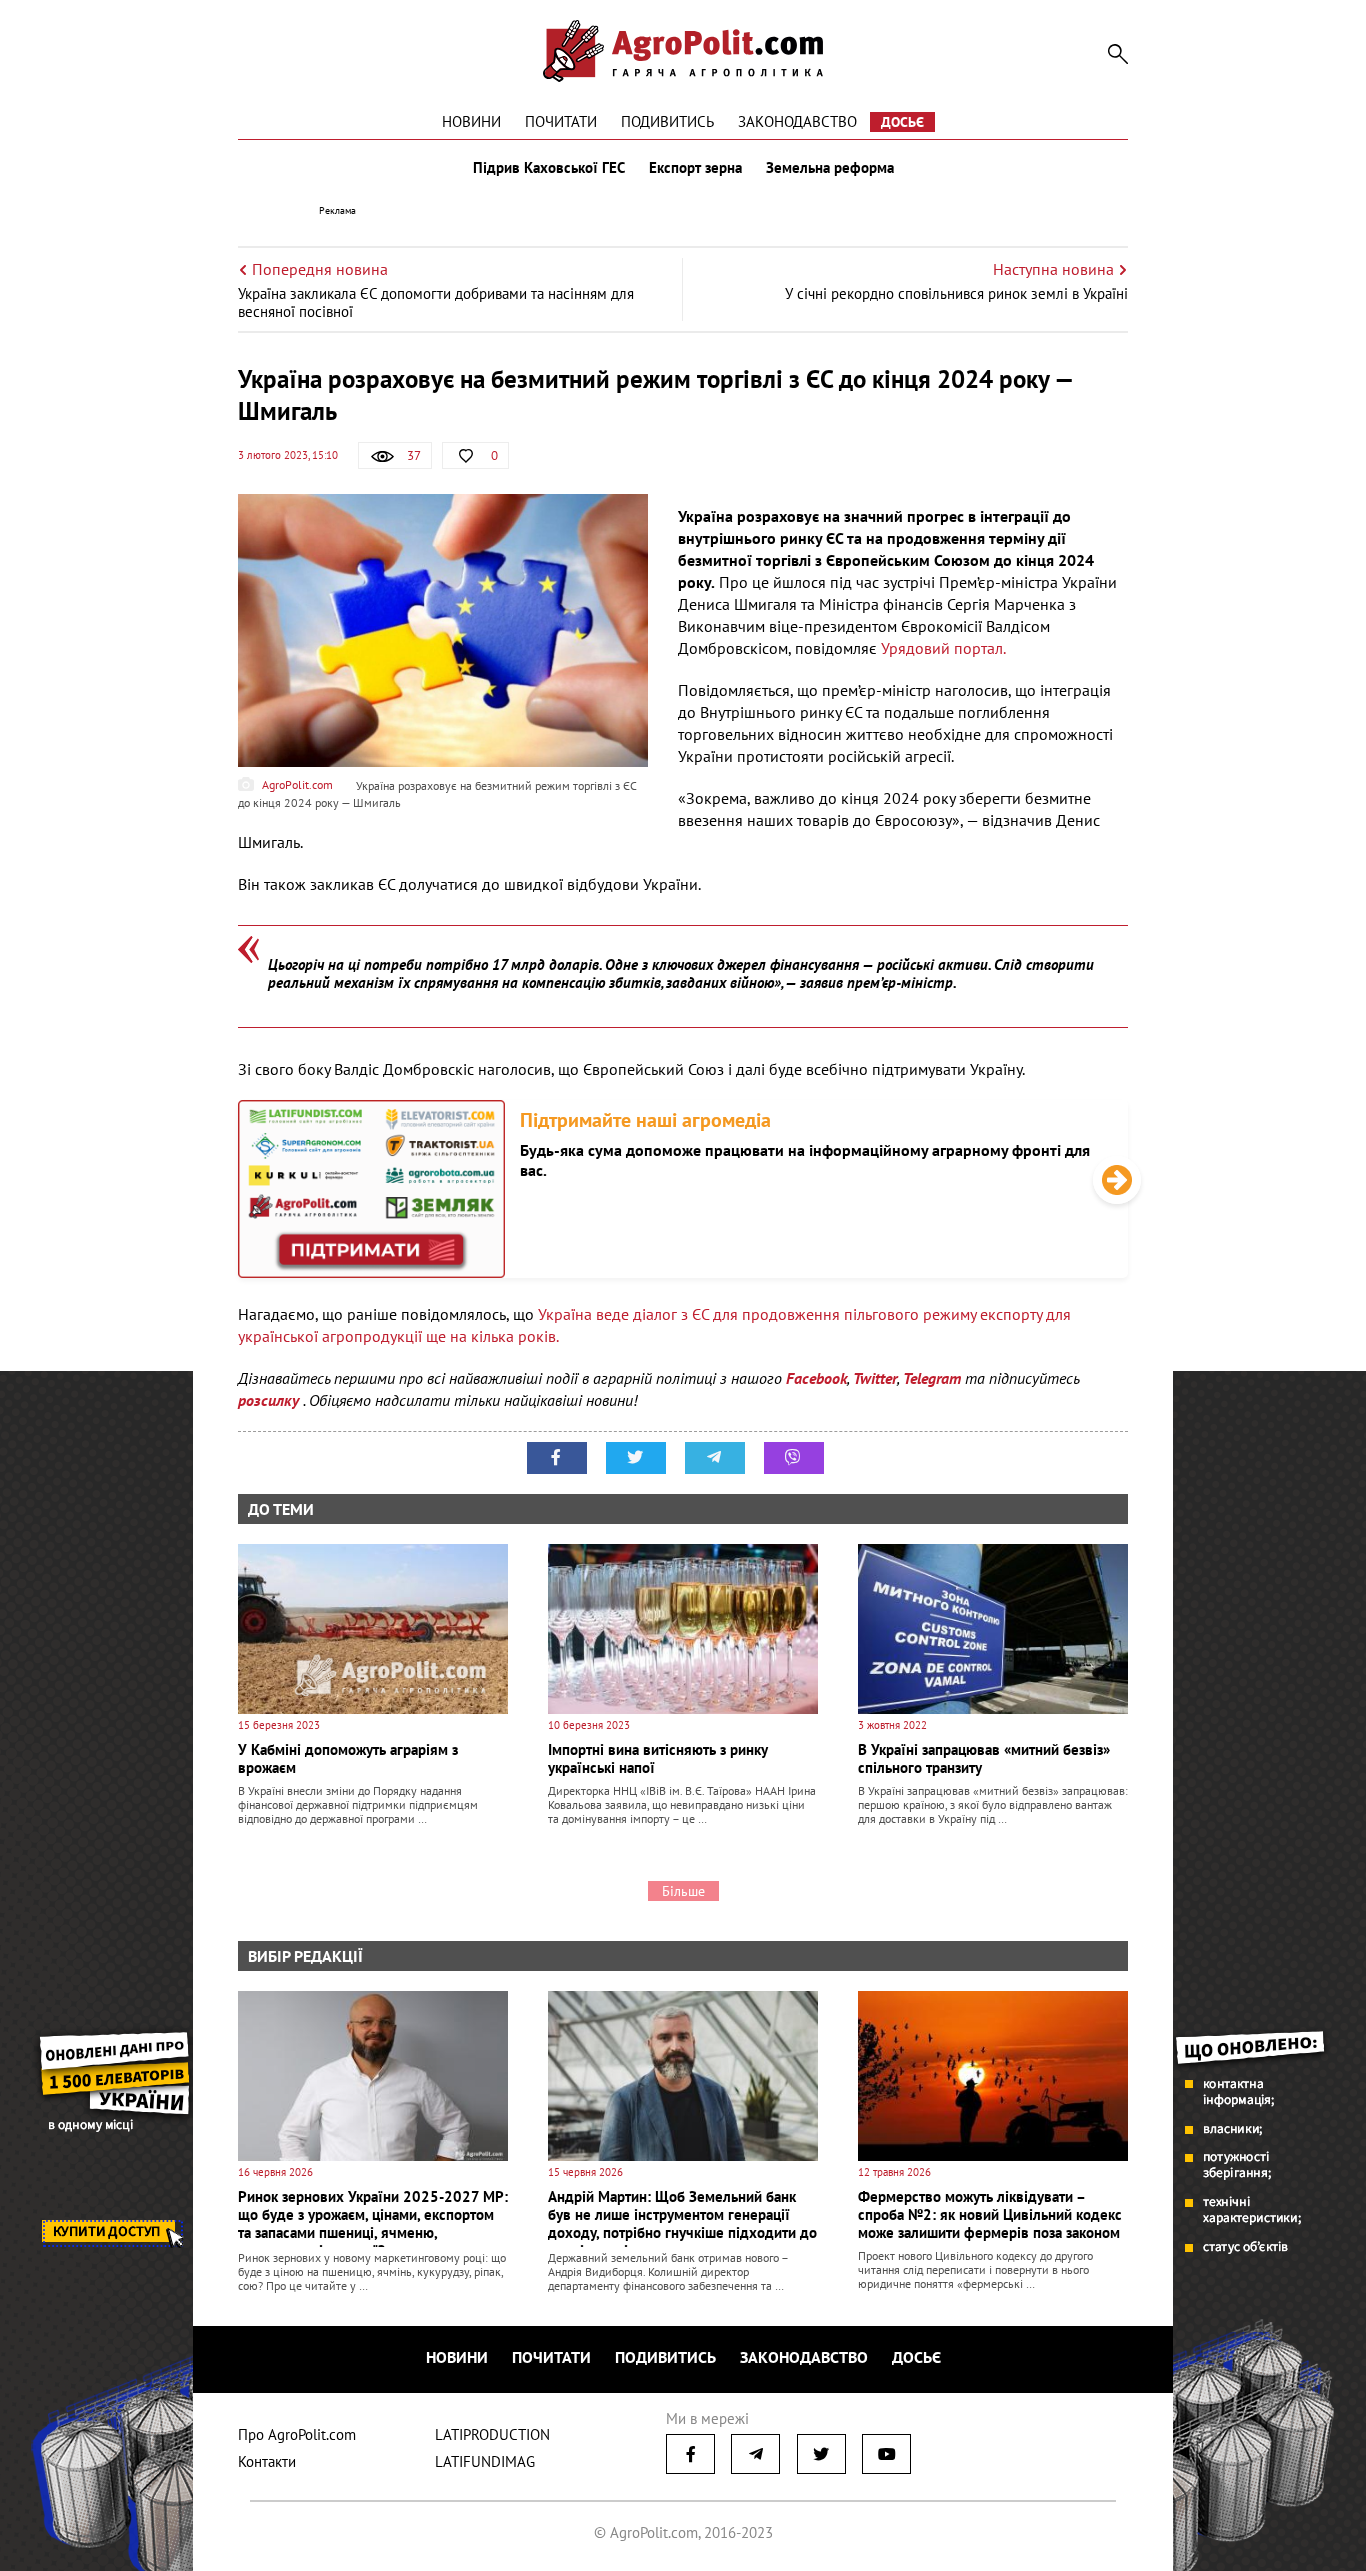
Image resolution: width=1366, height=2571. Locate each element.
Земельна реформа (830, 168)
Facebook (816, 1378)
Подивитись (667, 121)
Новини (471, 121)
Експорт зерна (695, 168)
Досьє (902, 122)
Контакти (267, 2461)
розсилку (270, 1400)
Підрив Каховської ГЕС (549, 168)
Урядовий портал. (941, 648)
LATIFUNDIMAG (485, 2461)
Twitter (875, 1378)
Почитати (561, 121)
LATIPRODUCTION (492, 2434)
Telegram (932, 1378)
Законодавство (797, 121)
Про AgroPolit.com (297, 2434)
